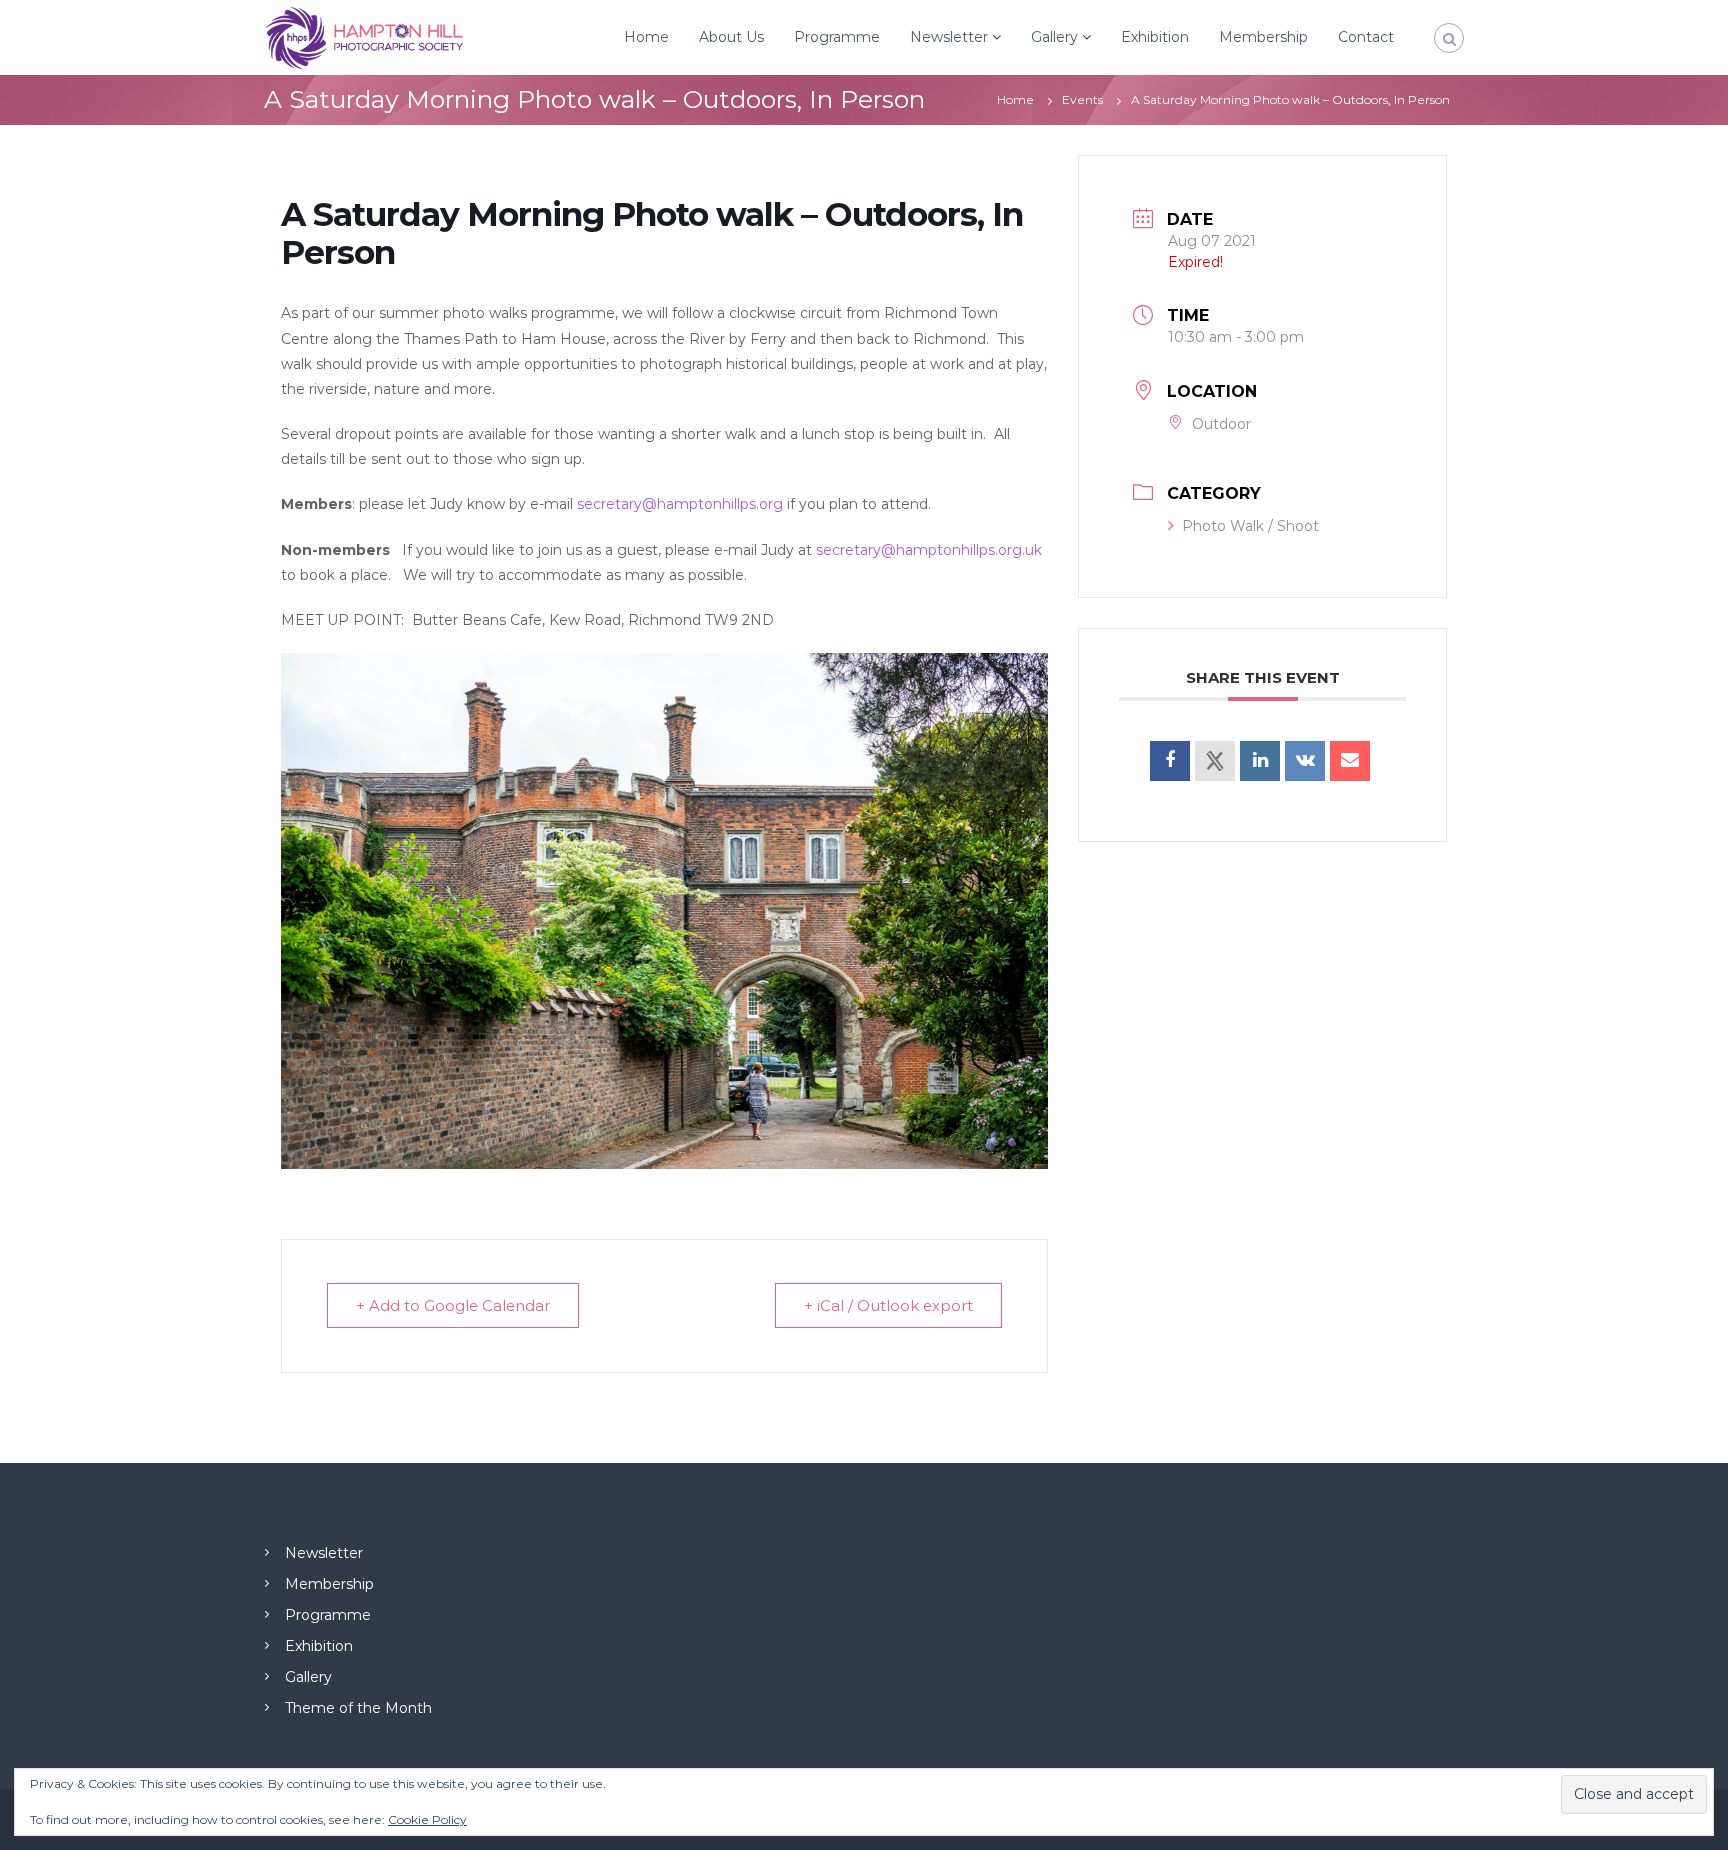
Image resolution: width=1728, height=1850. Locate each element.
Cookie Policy (427, 1819)
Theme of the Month (358, 1708)
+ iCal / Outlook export (888, 1305)
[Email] (1350, 761)
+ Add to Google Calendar (453, 1305)
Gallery (1054, 37)
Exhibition (1155, 37)
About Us (731, 37)
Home (646, 37)
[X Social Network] (1215, 761)
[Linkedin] (1260, 761)
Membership (1263, 37)
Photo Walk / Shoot (1250, 526)
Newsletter (949, 37)
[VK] (1305, 761)
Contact (1366, 37)
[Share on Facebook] (1170, 761)
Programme (837, 37)
